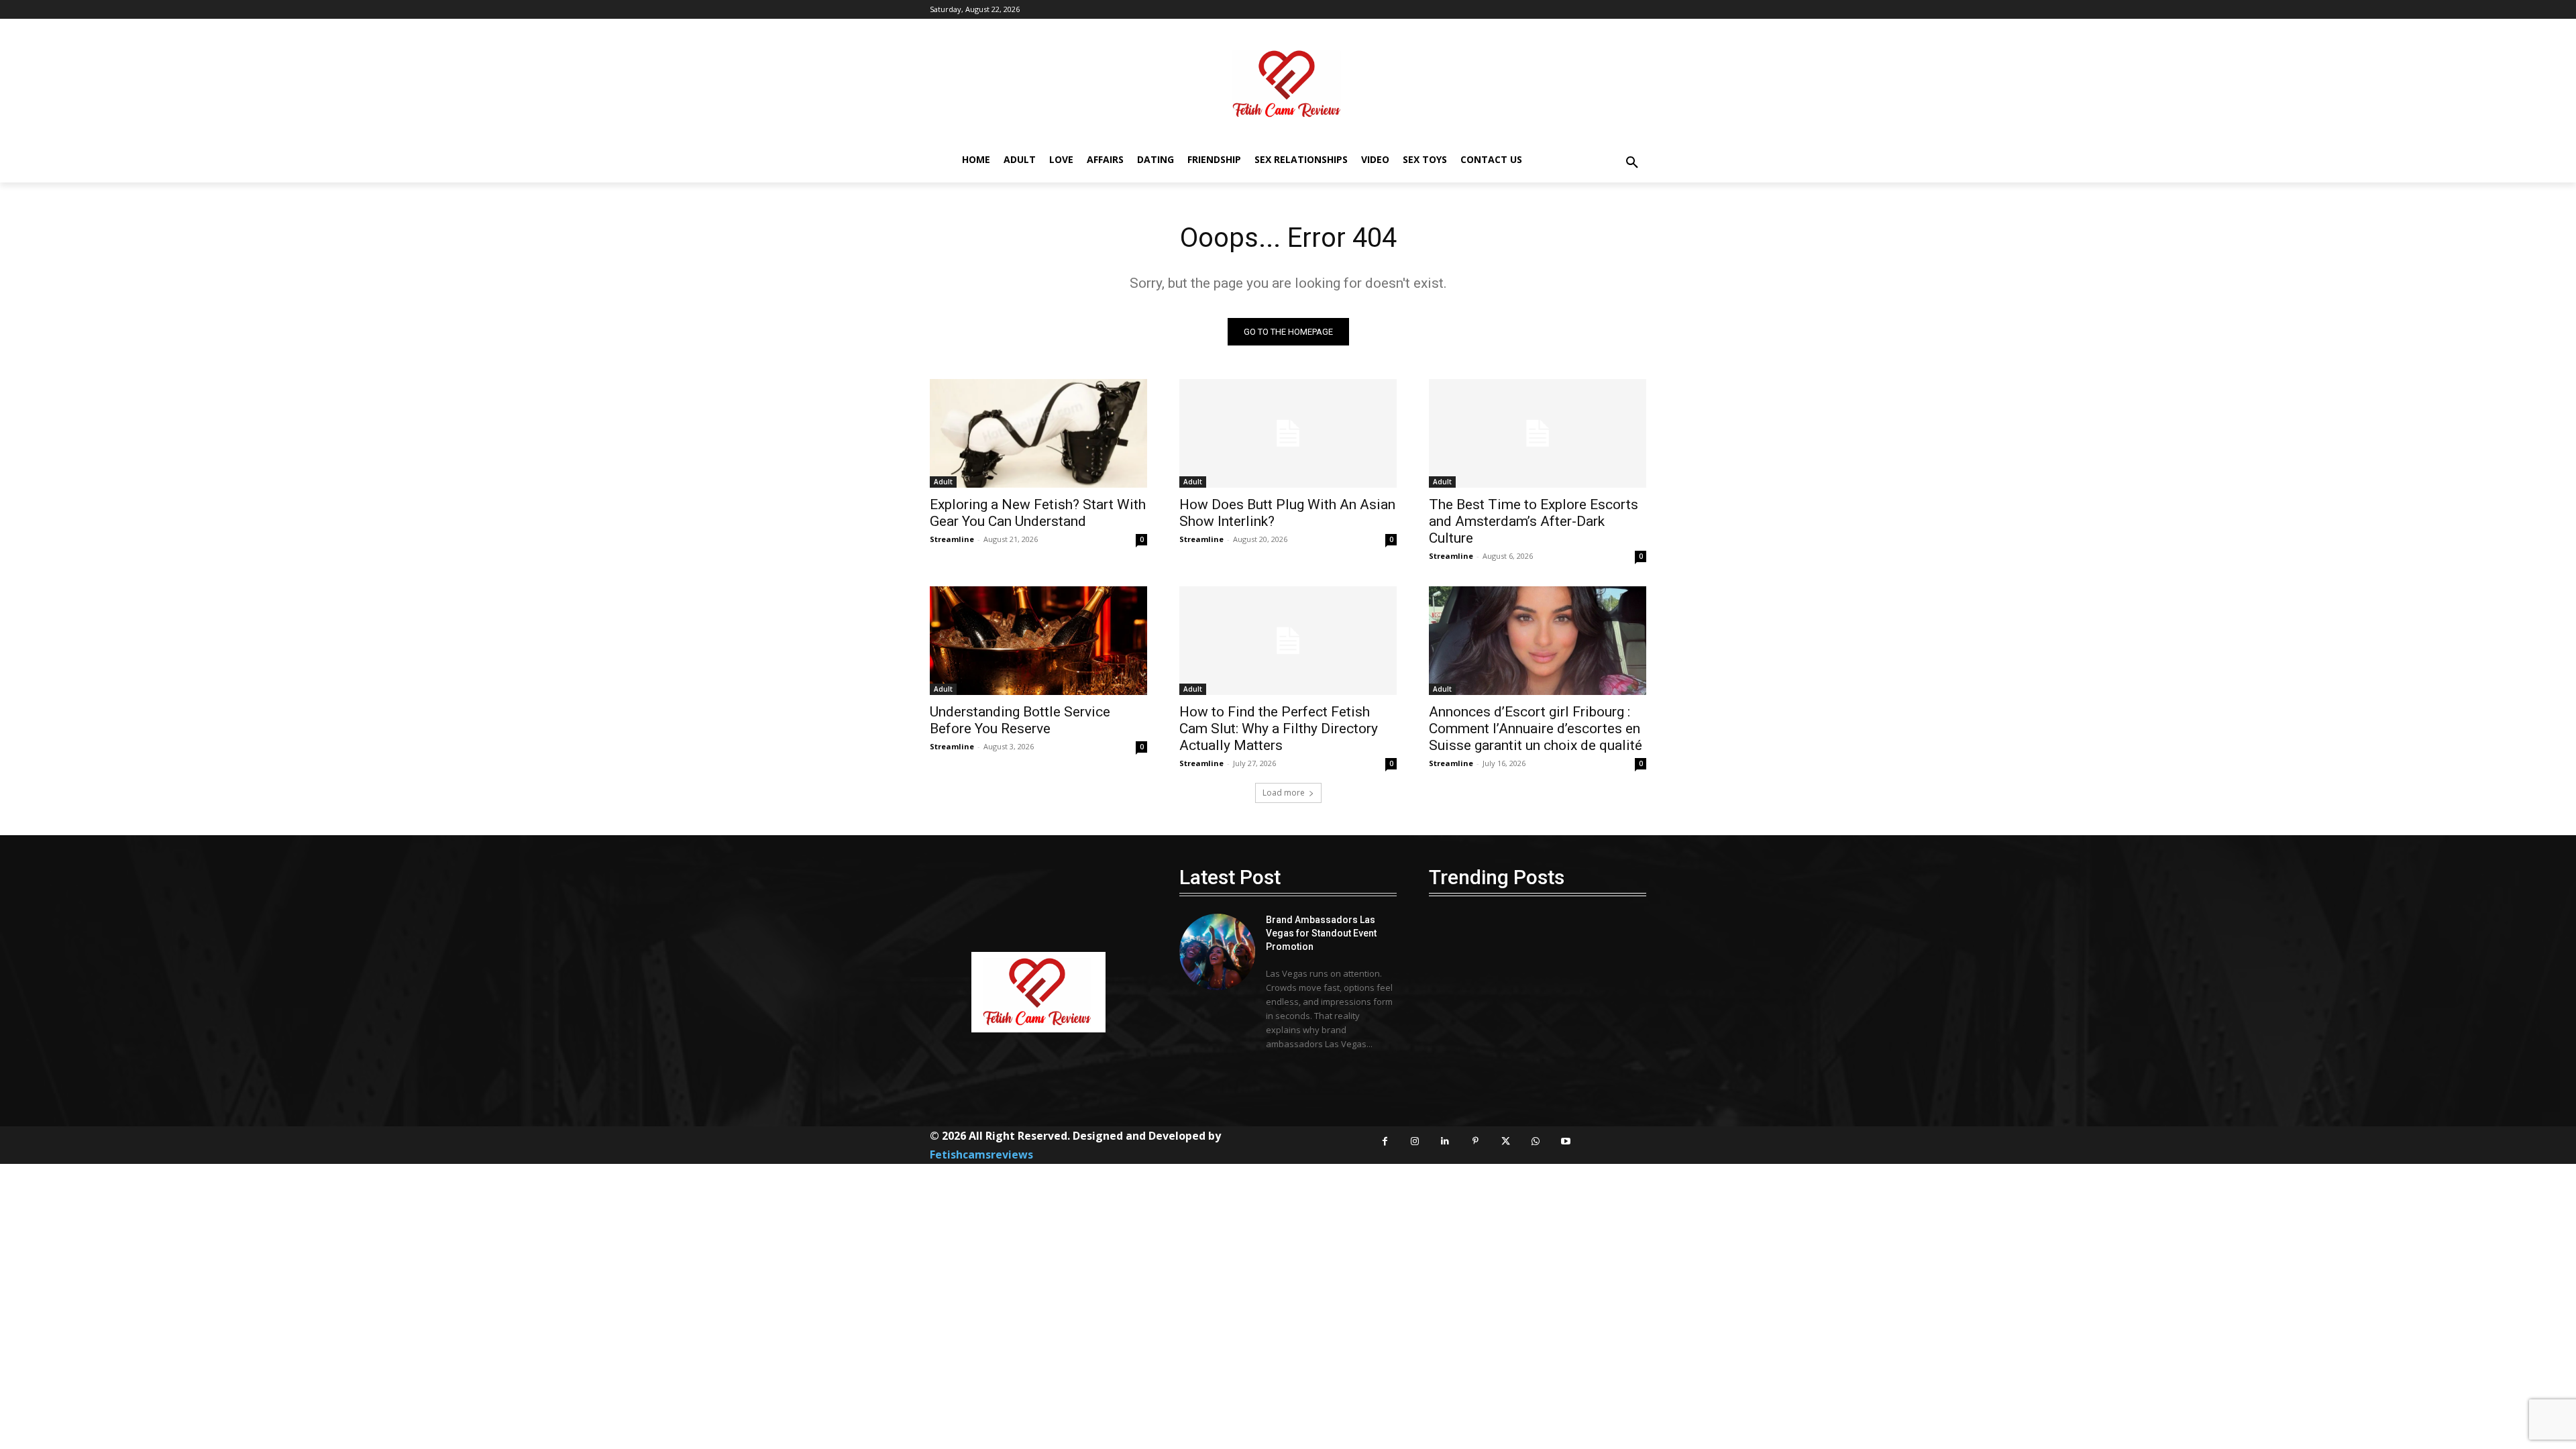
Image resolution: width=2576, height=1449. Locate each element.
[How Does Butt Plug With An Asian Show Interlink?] (1288, 433)
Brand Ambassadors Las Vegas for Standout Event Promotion (1321, 933)
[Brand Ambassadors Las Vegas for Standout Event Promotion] (1217, 952)
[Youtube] (1566, 1141)
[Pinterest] (1475, 1141)
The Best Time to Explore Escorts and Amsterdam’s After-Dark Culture (1534, 521)
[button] (1632, 163)
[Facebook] (1385, 1141)
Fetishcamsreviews (981, 1155)
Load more (1284, 793)
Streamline (952, 539)
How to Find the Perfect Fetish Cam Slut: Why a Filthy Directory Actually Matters (1279, 729)
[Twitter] (1506, 1141)
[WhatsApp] (1536, 1141)
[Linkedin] (1445, 1141)
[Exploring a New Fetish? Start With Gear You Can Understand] (1038, 433)
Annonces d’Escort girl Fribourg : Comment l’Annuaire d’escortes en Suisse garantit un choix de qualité (1536, 729)
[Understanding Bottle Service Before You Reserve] (1038, 641)
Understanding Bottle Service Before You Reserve (1020, 720)
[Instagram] (1415, 1141)
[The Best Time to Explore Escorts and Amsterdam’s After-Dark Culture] (1538, 433)
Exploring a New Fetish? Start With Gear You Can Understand (1038, 513)
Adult (943, 482)
